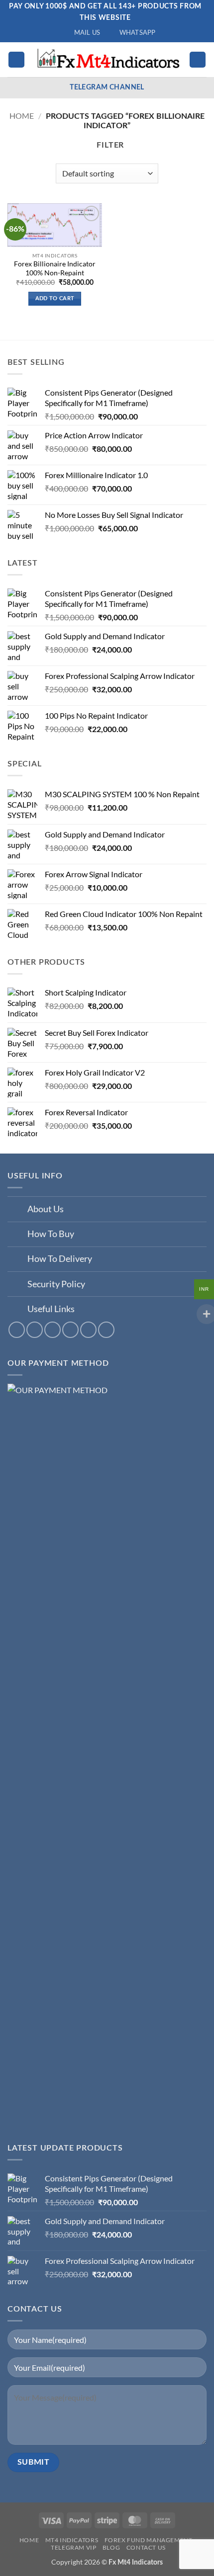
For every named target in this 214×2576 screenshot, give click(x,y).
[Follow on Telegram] (106, 1330)
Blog (111, 2547)
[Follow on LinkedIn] (70, 1330)
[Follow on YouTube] (88, 1330)
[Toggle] (17, 1210)
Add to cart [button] (55, 298)
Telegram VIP (73, 2547)
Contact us (146, 2547)
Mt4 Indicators (72, 2540)
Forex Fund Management (149, 2540)
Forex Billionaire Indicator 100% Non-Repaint (55, 268)
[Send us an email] (53, 1330)
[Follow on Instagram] (35, 1330)
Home (22, 116)
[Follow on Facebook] (17, 1330)
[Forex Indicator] (107, 59)
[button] (16, 60)
